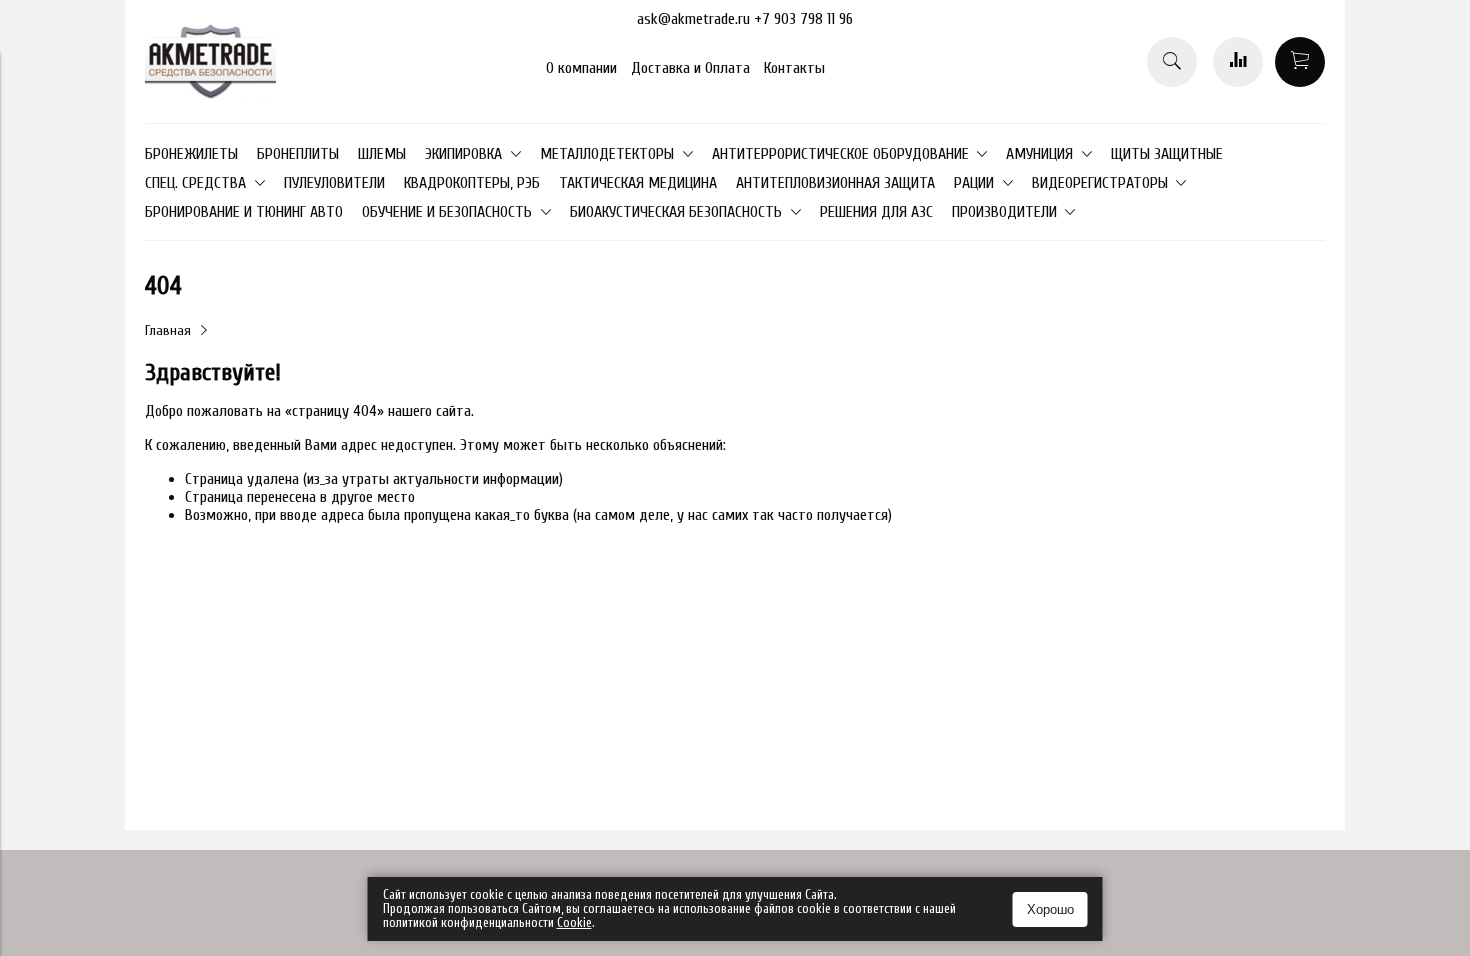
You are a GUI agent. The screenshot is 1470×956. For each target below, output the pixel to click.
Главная (168, 330)
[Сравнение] (1238, 62)
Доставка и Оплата (690, 68)
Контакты (794, 68)
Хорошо (1050, 909)
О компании (581, 68)
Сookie (574, 922)
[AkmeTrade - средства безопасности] (210, 95)
